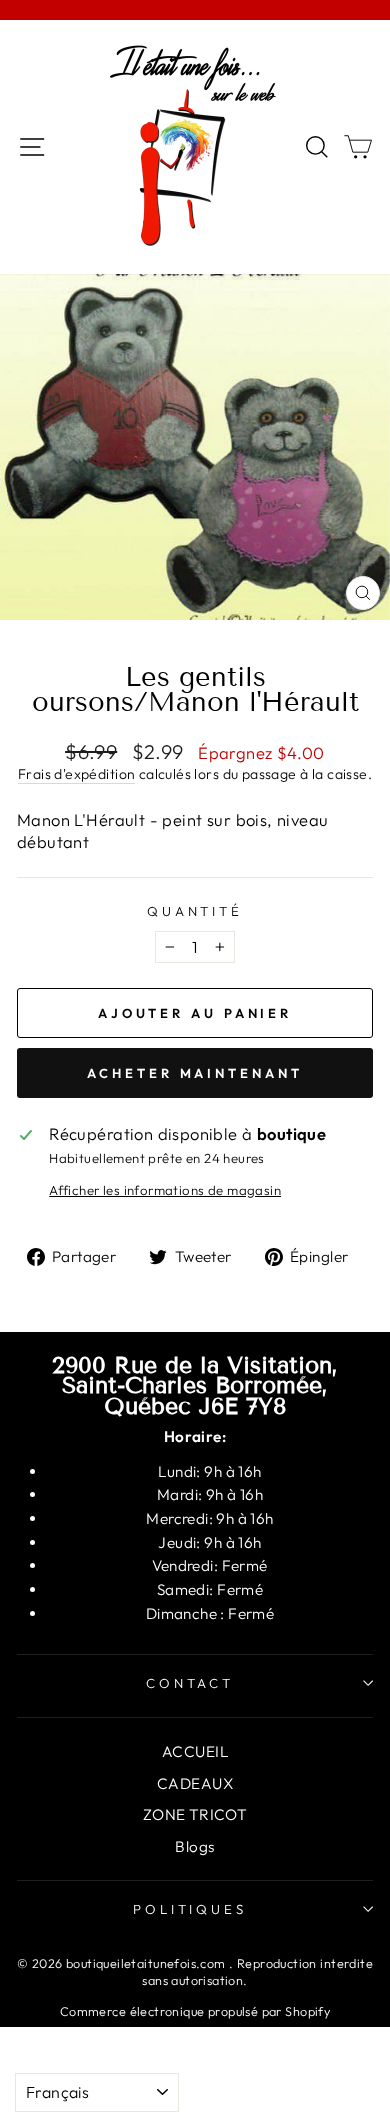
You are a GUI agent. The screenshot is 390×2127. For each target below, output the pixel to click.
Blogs (194, 1846)
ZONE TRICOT (195, 1814)
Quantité (195, 911)
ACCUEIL (195, 1751)
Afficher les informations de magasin (165, 1190)
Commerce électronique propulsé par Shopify (195, 2011)
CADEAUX (195, 1783)
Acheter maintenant (194, 1073)
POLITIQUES (190, 1909)
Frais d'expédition (76, 774)
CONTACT (190, 1683)
